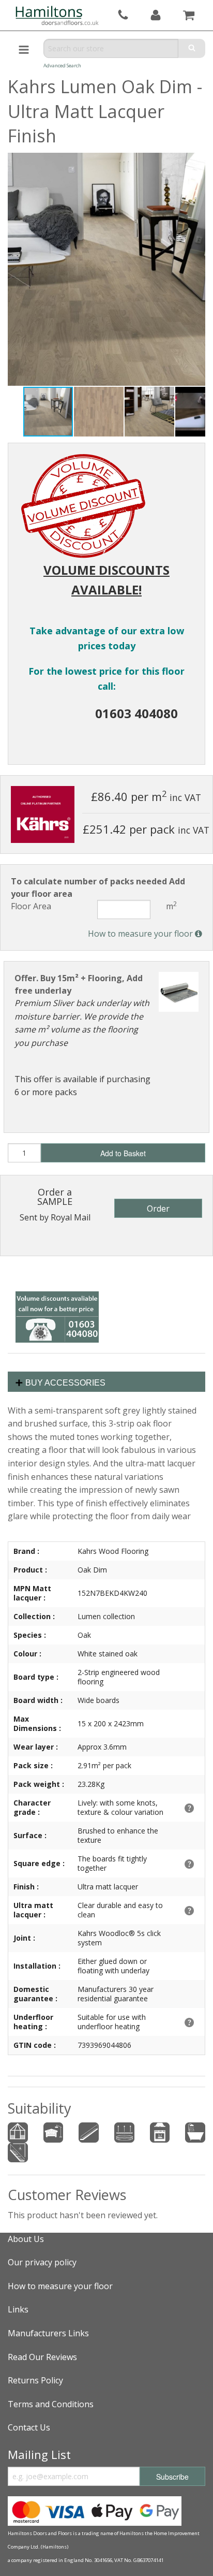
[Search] (192, 48)
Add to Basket (123, 1153)
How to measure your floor (141, 934)
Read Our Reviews (42, 2357)
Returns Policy (35, 2380)
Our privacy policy (42, 2262)
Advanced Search (62, 66)
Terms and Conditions (51, 2404)
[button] (99, 412)
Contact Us (29, 2427)
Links (18, 2309)
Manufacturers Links (48, 2333)
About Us (26, 2239)
